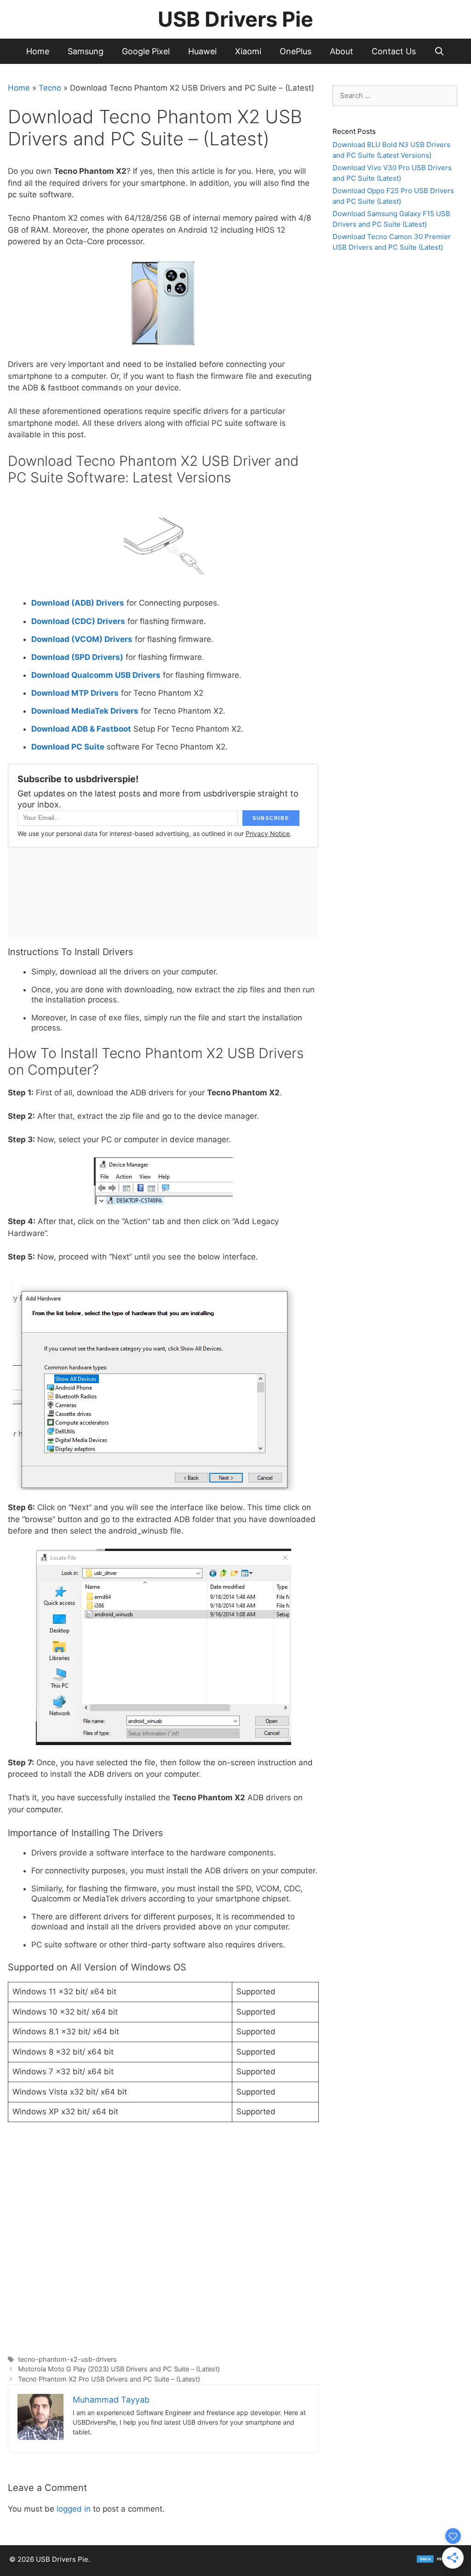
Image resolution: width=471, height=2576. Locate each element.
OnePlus (296, 51)
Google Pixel (146, 51)
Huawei (202, 51)
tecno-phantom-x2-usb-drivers (67, 2359)
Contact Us (394, 51)
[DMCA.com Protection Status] (439, 2561)
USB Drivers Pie (235, 19)
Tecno (50, 88)
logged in (74, 2509)
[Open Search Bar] (439, 51)
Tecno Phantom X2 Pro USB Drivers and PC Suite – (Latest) (109, 2379)
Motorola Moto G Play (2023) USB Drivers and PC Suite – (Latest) (119, 2369)
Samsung (86, 51)
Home (38, 51)
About (342, 51)
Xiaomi (248, 51)
